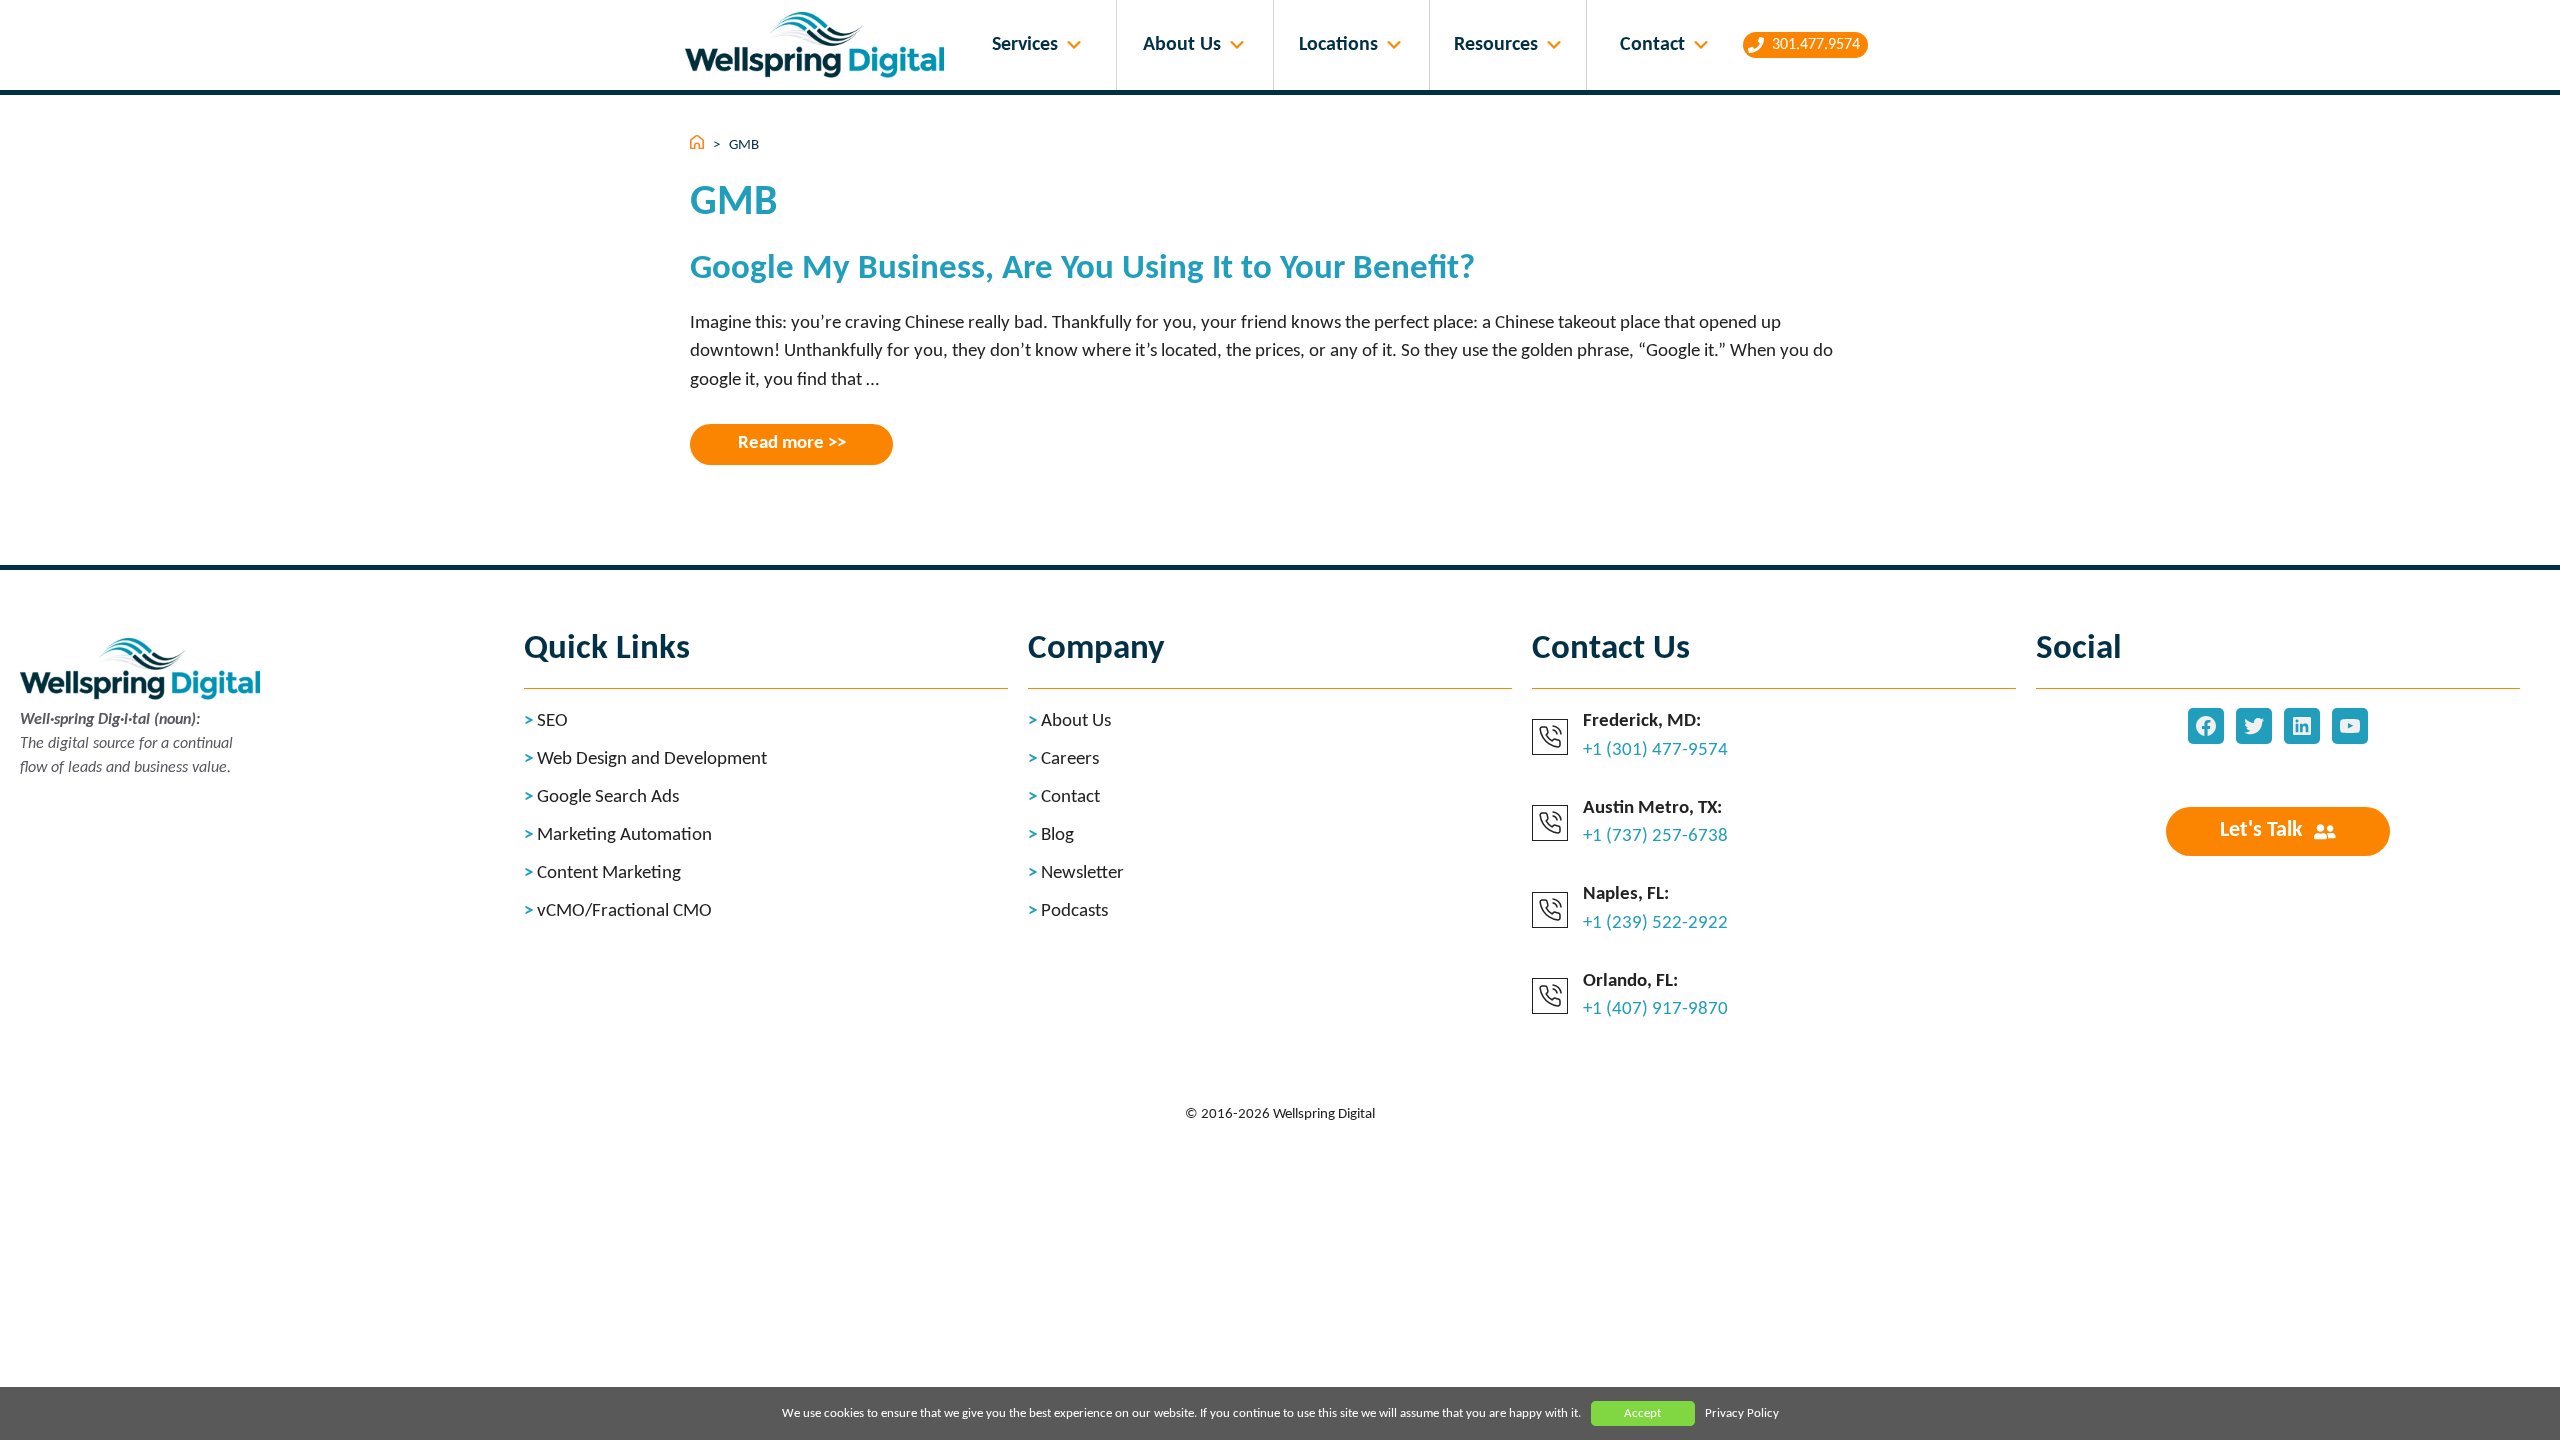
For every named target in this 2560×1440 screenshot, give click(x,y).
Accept (1642, 1413)
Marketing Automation (624, 835)
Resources (1496, 45)
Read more (781, 443)
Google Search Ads (608, 797)
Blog (1057, 835)
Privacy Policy (1742, 1413)
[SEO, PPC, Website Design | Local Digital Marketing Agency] (819, 45)
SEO (552, 721)
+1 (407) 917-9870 (1655, 1009)
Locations (1338, 45)
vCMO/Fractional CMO (624, 911)
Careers (1070, 759)
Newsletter (1082, 873)
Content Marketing (609, 873)
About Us (1182, 45)
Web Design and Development (652, 759)
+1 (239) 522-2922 (1655, 923)
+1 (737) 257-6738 (1655, 836)
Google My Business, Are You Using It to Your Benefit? (1082, 269)
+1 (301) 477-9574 (1655, 750)
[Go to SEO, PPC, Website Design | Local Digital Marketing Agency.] (698, 145)
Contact (1652, 45)
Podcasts (1074, 911)
